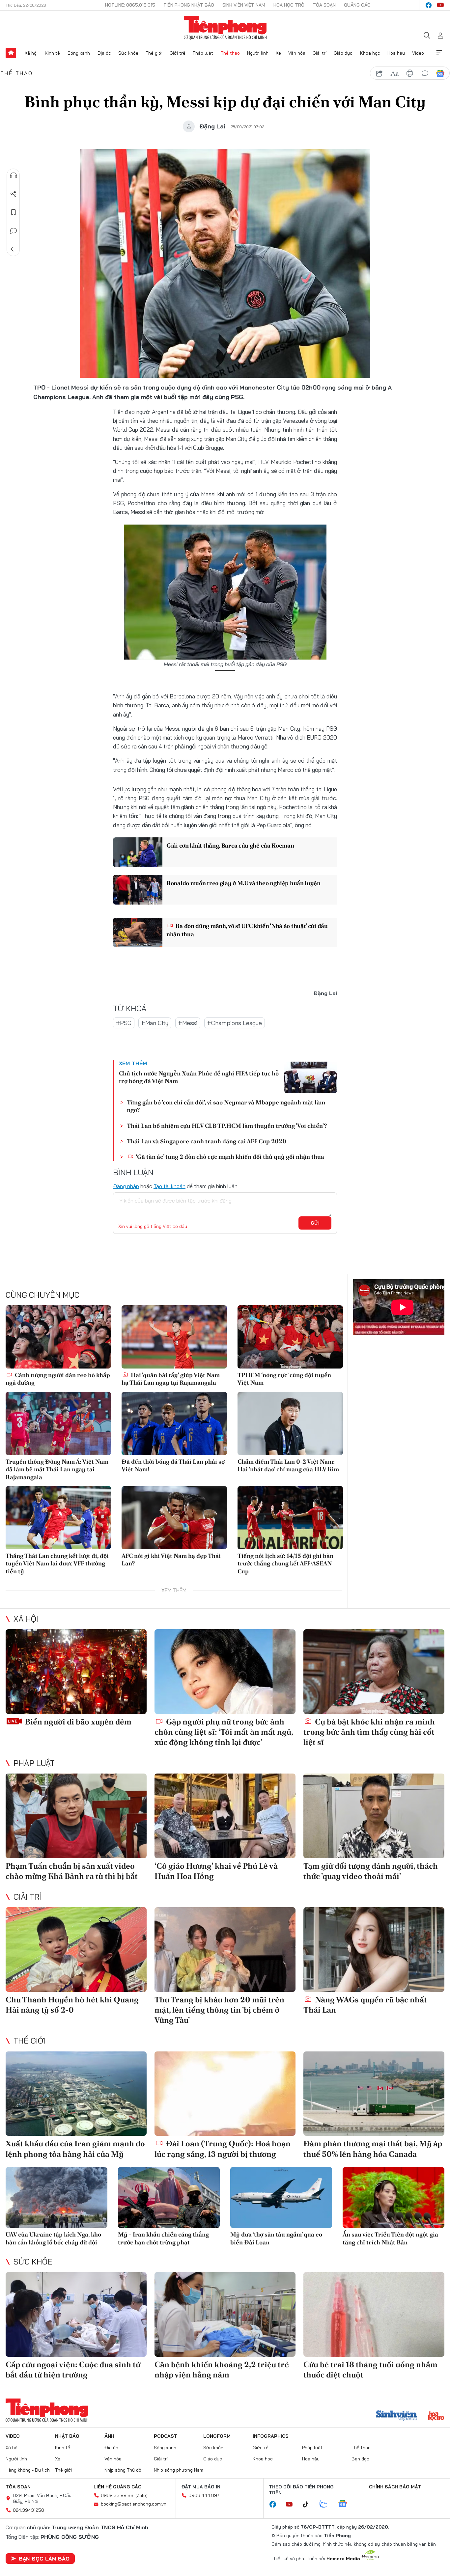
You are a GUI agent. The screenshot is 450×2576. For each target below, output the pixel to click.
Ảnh (109, 2436)
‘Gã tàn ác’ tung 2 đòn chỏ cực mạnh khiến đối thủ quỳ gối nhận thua (229, 1157)
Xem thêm (439, 53)
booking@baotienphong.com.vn (134, 2504)
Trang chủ (11, 53)
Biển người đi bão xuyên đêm (77, 1722)
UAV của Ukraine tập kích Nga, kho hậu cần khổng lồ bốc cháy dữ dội (53, 2238)
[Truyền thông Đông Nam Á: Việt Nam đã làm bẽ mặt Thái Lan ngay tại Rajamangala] (58, 1424)
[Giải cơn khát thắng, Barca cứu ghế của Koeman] (138, 852)
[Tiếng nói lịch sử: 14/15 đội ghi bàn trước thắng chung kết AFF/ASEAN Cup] (290, 1518)
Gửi (315, 1223)
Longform (217, 2436)
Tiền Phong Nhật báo (189, 5)
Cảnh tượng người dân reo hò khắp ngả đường (58, 1379)
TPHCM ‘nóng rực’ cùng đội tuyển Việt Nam (284, 1379)
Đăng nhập (126, 1186)
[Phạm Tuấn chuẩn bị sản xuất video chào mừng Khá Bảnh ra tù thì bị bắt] (76, 1816)
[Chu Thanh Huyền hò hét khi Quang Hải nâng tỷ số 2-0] (76, 1950)
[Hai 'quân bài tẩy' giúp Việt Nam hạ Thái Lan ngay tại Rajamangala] (174, 1337)
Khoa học (370, 53)
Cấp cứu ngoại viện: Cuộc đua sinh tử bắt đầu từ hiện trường (73, 2370)
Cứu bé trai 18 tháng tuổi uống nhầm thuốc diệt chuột (370, 2370)
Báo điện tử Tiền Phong (225, 28)
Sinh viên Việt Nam (244, 5)
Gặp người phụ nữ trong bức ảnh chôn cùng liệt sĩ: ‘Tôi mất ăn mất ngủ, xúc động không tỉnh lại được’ (224, 1732)
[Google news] (346, 2504)
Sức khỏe (128, 53)
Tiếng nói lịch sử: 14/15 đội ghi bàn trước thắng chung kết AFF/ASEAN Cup (285, 1563)
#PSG (124, 1023)
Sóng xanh (79, 53)
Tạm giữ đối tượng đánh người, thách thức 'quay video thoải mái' (371, 1871)
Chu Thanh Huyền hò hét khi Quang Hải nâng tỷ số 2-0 (72, 2005)
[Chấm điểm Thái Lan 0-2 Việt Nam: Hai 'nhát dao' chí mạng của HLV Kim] (290, 1424)
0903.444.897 (204, 2495)
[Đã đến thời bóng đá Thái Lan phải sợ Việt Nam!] (174, 1424)
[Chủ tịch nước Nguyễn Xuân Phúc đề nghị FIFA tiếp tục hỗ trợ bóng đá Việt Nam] (311, 1077)
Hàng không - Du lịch (28, 2470)
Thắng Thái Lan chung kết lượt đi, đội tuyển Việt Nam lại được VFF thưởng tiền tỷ (57, 1563)
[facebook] (429, 5)
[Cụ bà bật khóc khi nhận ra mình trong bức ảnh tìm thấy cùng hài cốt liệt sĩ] (374, 1672)
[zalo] (327, 2504)
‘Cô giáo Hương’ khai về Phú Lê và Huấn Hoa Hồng (216, 1871)
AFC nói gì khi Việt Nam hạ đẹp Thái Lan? (171, 1559)
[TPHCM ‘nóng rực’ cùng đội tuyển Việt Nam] (290, 1337)
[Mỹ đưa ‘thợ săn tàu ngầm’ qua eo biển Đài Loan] (281, 2197)
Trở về (14, 249)
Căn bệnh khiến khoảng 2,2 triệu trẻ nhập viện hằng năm (222, 2370)
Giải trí (320, 53)
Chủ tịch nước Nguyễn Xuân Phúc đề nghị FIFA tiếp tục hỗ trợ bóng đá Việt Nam (199, 1077)
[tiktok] (309, 2505)
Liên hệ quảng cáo (118, 2487)
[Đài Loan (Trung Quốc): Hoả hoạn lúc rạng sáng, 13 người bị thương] (225, 2094)
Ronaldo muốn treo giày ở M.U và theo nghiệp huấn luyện (243, 883)
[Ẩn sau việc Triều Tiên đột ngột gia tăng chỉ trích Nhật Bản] (394, 2197)
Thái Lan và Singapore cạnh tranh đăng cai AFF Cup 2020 (207, 1141)
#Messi (188, 1023)
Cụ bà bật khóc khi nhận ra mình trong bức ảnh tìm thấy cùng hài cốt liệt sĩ (369, 1732)
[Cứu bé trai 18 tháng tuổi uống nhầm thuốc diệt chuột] (374, 2314)
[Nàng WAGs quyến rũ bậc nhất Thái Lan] (374, 1950)
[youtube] (440, 5)
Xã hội (31, 53)
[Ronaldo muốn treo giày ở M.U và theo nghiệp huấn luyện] (138, 890)
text (395, 73)
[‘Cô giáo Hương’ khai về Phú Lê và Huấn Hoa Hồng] (225, 1816)
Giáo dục (343, 53)
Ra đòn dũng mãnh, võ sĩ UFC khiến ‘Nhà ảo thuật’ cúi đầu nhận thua (247, 930)
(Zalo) (141, 2495)
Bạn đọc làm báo (44, 2559)
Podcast (166, 2436)
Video (418, 53)
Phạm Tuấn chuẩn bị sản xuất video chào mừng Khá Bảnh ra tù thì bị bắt (72, 1871)
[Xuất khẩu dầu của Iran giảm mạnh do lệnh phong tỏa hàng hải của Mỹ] (76, 2094)
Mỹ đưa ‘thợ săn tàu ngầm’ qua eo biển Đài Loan (276, 2238)
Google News (440, 73)
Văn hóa (297, 53)
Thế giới (154, 53)
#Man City (155, 1023)
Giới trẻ (178, 53)
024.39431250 (28, 2510)
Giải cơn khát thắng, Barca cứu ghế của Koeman (230, 845)
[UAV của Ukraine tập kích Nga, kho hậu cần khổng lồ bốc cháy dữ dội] (56, 2197)
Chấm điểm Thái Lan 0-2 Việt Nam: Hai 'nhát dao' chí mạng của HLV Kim (288, 1465)
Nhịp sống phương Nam (179, 2470)
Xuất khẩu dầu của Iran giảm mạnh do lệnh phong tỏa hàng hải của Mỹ (75, 2149)
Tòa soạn (324, 5)
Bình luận (14, 231)
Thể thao (230, 53)
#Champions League (235, 1023)
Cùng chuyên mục (42, 1295)
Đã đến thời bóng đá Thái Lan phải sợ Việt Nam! (173, 1465)
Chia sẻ (14, 194)
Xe (278, 53)
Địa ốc (104, 53)
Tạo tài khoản (169, 1186)
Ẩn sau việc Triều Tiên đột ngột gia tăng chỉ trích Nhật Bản (390, 2238)
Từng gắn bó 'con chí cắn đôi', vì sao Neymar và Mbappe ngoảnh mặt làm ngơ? (226, 1106)
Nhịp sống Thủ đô (123, 2470)
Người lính (258, 53)
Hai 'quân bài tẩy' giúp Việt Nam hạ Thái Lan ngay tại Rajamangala (171, 1379)
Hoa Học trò (289, 5)
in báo (410, 73)
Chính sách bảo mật (395, 2487)
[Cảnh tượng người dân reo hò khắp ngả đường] (58, 1337)
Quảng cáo (357, 5)
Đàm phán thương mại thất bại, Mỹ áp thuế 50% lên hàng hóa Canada (373, 2149)
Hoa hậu (396, 53)
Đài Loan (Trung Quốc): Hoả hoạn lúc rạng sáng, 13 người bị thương (223, 2149)
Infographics (271, 2436)
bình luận (425, 73)
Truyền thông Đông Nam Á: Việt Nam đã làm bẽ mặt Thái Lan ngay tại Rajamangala (57, 1469)
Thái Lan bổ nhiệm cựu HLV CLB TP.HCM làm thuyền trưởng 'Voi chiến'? (227, 1126)
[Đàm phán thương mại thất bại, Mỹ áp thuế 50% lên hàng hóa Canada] (374, 2094)
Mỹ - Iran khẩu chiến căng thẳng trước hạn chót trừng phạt (163, 2238)
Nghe (14, 176)
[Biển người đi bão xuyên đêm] (76, 1672)
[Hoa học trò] (436, 2416)
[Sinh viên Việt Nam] (397, 2416)
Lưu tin (14, 212)
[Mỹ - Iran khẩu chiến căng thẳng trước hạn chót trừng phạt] (169, 2197)
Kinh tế (52, 53)
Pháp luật (203, 53)
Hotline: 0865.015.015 (130, 5)
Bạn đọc (360, 2459)
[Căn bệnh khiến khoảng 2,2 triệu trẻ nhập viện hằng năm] (225, 2314)
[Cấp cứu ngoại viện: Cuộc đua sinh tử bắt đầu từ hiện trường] (76, 2314)
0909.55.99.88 (117, 2495)
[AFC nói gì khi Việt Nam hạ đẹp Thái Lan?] (174, 1518)
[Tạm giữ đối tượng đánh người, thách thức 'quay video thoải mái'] (374, 1816)
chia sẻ (380, 73)
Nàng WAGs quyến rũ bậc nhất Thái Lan (365, 2005)
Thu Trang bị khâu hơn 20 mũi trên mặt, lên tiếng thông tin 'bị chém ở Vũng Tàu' (219, 2010)
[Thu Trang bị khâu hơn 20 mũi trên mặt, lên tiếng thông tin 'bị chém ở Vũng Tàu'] (225, 1950)
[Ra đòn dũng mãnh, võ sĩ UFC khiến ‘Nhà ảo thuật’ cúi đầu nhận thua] (138, 933)
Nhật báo (67, 2436)
